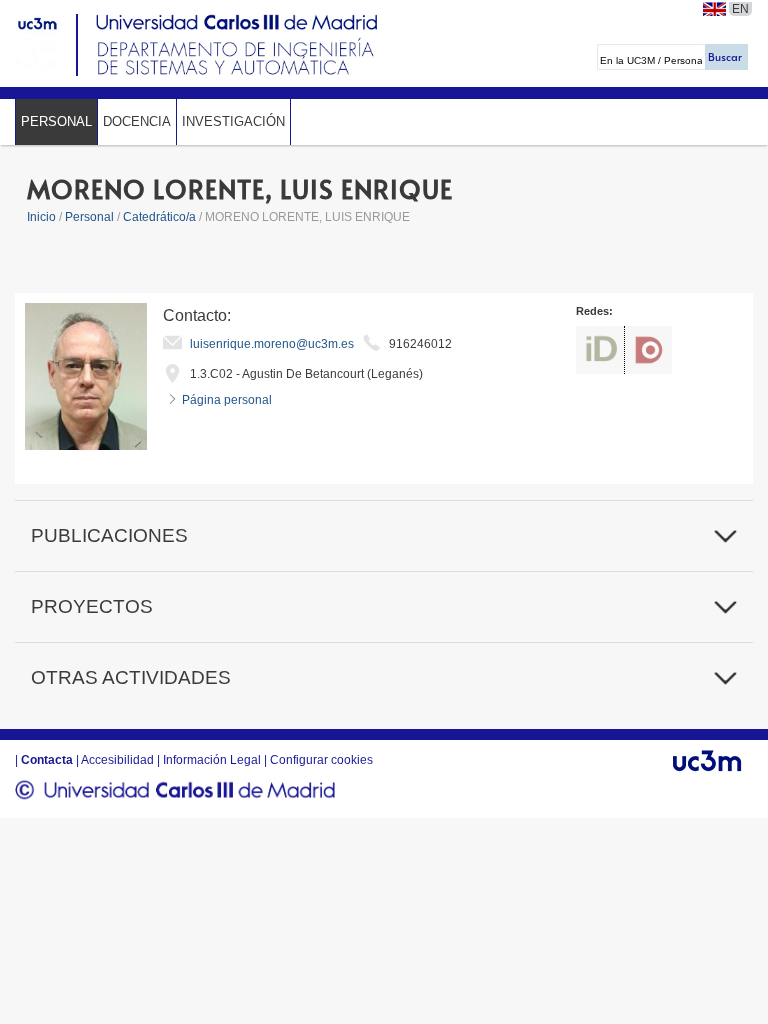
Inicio (41, 217)
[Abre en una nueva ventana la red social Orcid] (600, 350)
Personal (56, 121)
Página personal (227, 400)
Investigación (233, 121)
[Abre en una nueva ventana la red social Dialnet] (648, 350)
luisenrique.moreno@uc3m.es (272, 344)
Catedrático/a (161, 217)
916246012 (420, 344)
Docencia (137, 121)
